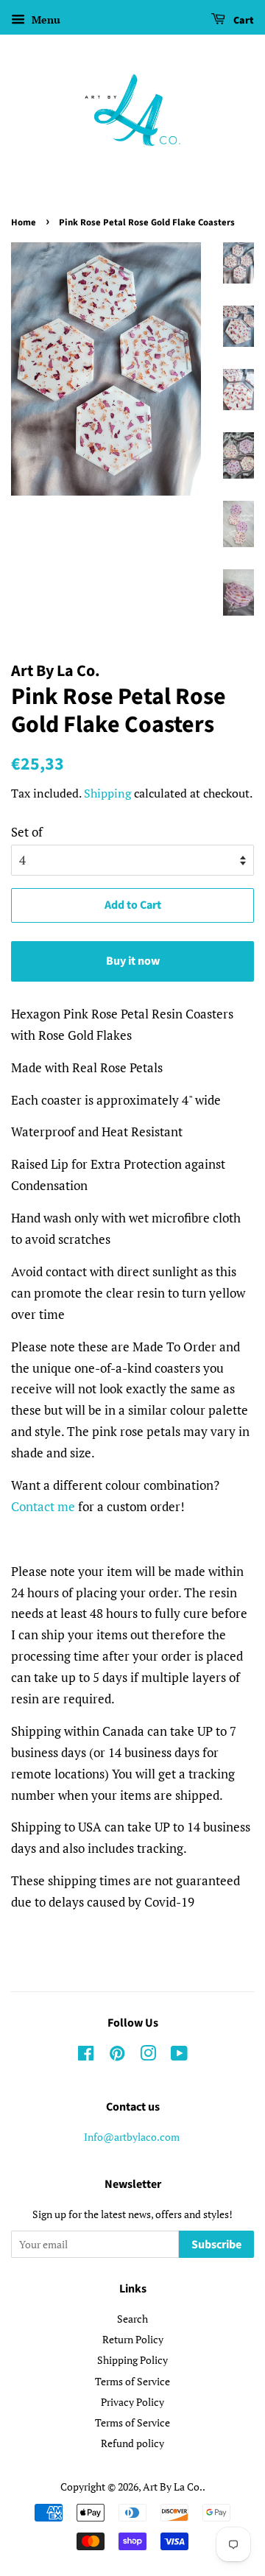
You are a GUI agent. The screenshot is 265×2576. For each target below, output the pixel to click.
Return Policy (133, 2339)
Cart (243, 21)
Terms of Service (132, 2381)
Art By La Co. (173, 2487)
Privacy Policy (132, 2402)
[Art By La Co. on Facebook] (86, 2056)
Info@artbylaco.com (132, 2137)
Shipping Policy (132, 2360)
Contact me (43, 1506)
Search (132, 2319)
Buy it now (133, 961)
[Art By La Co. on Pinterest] (117, 2056)
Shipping (107, 793)
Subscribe (216, 2245)
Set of (27, 832)
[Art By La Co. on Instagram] (148, 2056)
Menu (45, 20)
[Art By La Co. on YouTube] (179, 2056)
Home (24, 222)
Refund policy (132, 2443)
